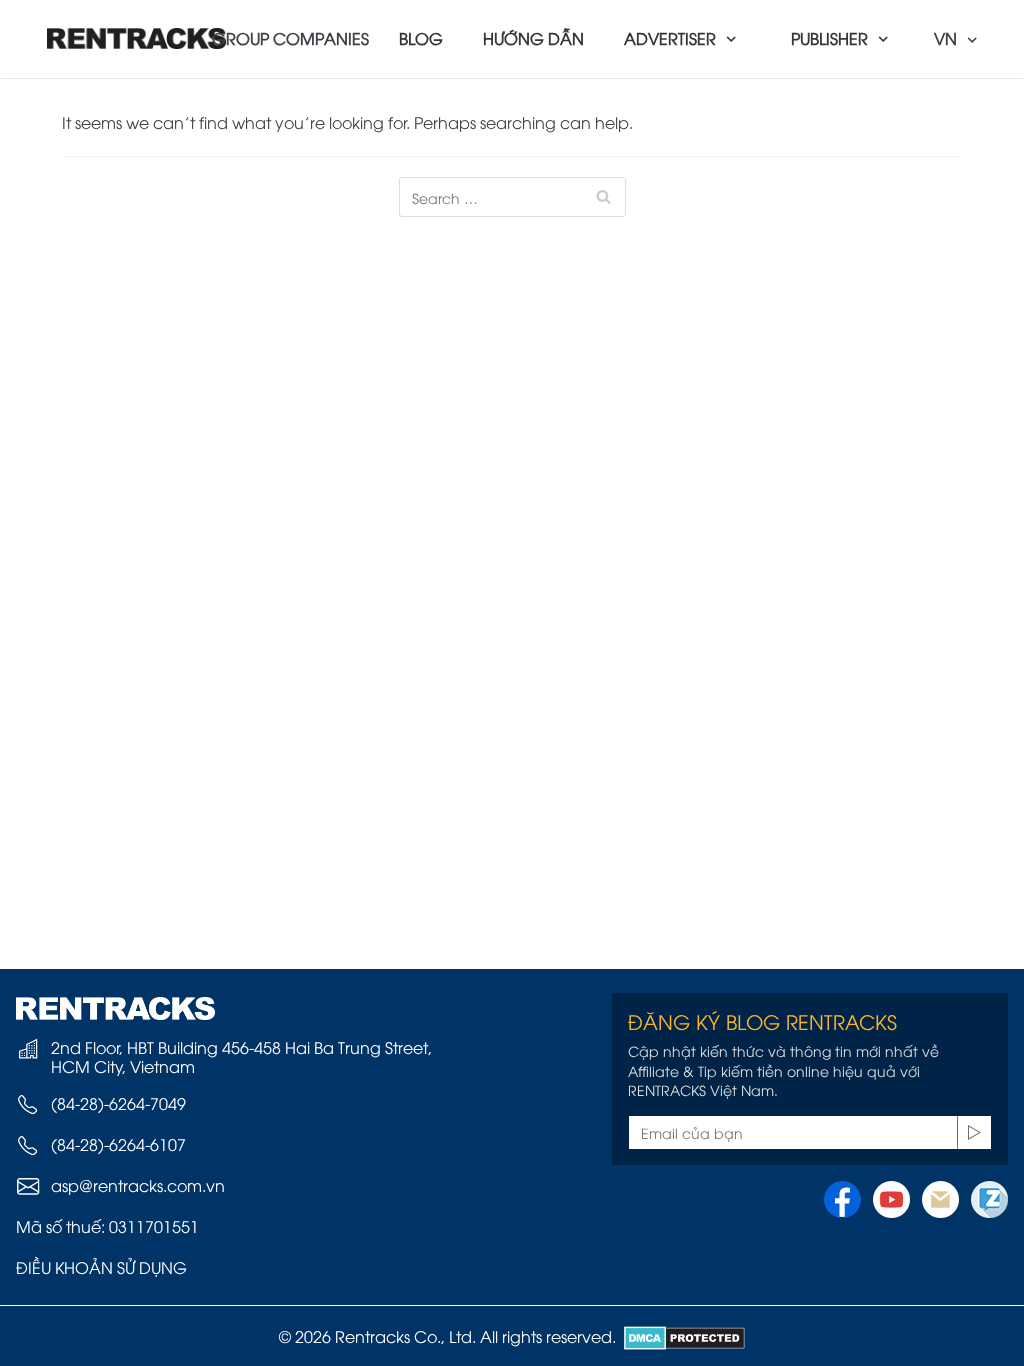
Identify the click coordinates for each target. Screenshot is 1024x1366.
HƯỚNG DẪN (533, 38)
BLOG (421, 38)
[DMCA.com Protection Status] (680, 1336)
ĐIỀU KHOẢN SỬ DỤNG (101, 1267)
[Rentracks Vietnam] (137, 38)
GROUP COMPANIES (290, 38)
